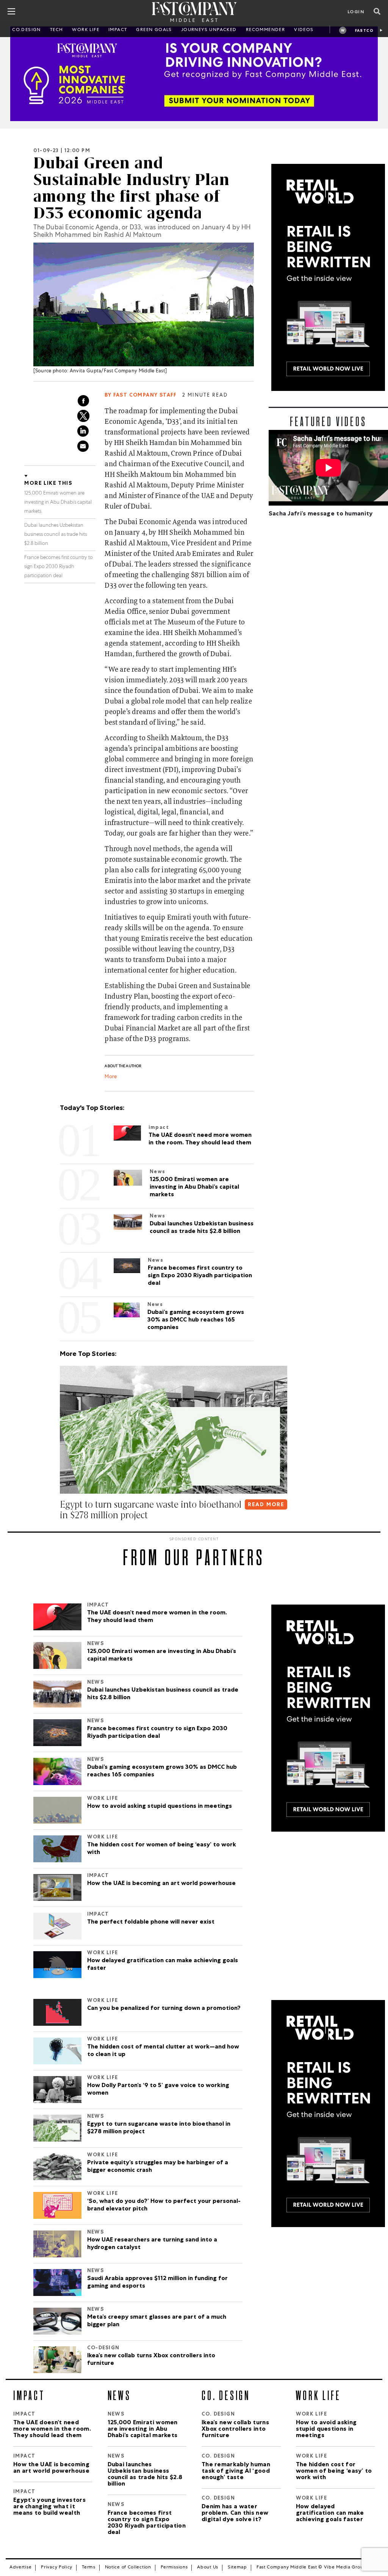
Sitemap (237, 2568)
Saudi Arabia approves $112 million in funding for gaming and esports (157, 2283)
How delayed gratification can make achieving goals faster (163, 1965)
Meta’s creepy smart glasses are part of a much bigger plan (157, 2321)
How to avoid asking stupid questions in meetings (160, 1807)
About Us (208, 2568)
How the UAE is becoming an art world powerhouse (161, 1884)
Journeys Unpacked (209, 30)
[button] (61, 1530)
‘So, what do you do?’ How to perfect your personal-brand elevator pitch (164, 2206)
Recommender (265, 30)
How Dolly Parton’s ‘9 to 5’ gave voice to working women (158, 2090)
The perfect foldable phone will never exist (151, 1922)
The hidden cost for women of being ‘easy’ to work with (162, 1849)
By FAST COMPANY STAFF (141, 396)
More (111, 1077)
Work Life (86, 30)
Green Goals (154, 30)
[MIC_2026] (194, 74)
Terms (89, 2568)
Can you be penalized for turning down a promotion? (164, 2009)
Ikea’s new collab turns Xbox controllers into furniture (151, 2360)
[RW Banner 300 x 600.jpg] (328, 277)
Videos (304, 30)
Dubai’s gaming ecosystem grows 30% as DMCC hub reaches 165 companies (162, 1771)
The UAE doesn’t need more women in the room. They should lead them (157, 1617)
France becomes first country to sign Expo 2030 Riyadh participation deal (59, 567)
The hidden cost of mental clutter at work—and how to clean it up (163, 2051)
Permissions (174, 2568)
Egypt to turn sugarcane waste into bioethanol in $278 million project (159, 2128)
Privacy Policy (57, 2568)
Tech (57, 30)
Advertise (20, 2568)
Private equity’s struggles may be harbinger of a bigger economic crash (158, 2167)
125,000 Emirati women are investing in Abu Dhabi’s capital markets (58, 503)
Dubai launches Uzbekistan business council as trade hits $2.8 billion (56, 535)
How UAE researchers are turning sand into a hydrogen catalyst (152, 2244)
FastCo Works (364, 32)
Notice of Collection (128, 2568)
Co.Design (27, 30)
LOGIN (356, 12)
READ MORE (266, 1505)
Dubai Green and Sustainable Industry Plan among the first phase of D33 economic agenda (131, 188)
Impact (118, 30)
